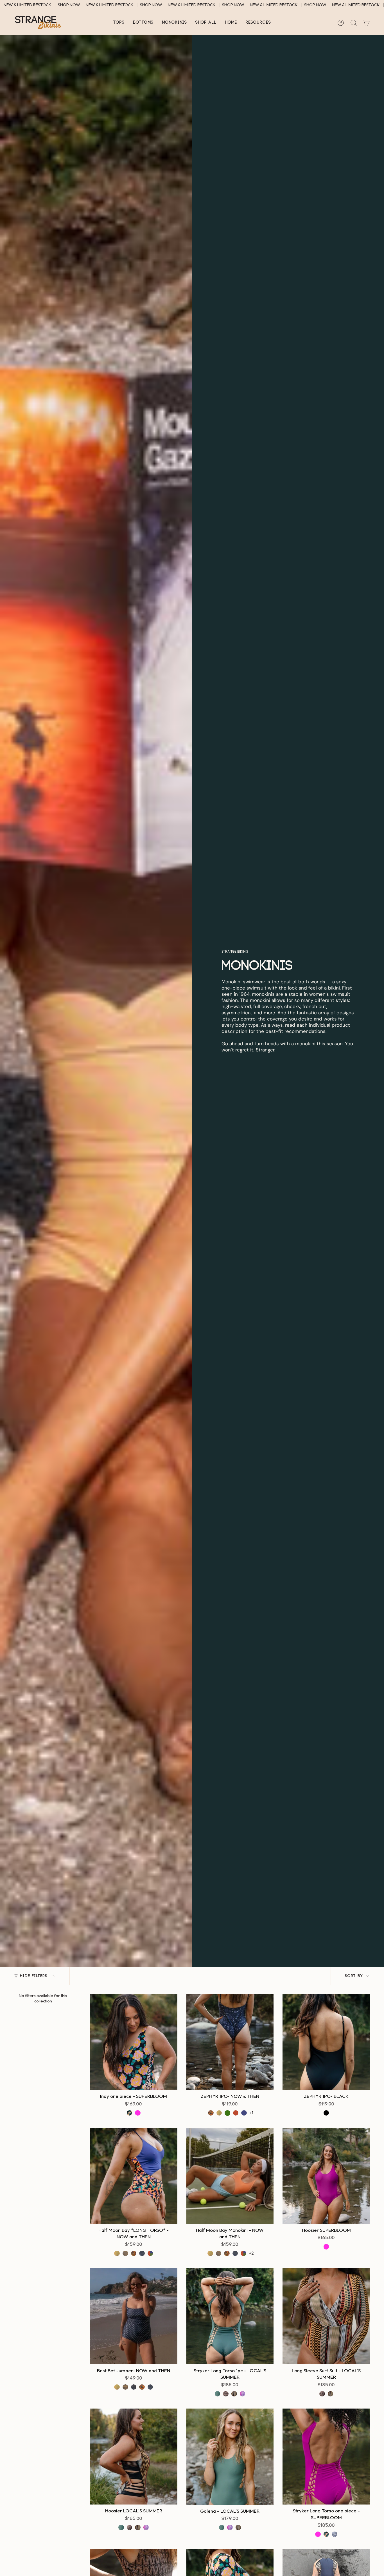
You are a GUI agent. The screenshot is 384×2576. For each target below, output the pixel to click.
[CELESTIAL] (134, 2387)
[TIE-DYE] (243, 2394)
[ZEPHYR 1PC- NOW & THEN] (230, 2042)
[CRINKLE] (234, 2394)
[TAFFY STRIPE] (125, 2253)
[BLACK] (326, 2113)
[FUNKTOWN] (211, 2113)
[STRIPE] (335, 2534)
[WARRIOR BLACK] (226, 2394)
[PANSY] (244, 2113)
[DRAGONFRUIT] (138, 2113)
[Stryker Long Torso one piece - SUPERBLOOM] (326, 2457)
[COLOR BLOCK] (150, 2253)
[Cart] (367, 23)
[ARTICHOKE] (218, 2394)
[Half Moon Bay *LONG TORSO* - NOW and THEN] (134, 2176)
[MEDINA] (219, 2113)
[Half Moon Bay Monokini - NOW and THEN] (230, 2176)
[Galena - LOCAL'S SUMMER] (230, 2457)
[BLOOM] (130, 2113)
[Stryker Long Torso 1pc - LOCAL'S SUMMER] (230, 2316)
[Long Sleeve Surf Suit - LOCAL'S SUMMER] (326, 2316)
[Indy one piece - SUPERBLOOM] (134, 2042)
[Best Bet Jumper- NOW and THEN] (134, 2316)
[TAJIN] (236, 2113)
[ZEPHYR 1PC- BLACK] (326, 2042)
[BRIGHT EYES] (142, 2253)
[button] (119, 23)
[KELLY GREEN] (227, 2113)
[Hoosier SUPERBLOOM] (326, 2176)
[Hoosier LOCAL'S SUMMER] (134, 2457)
